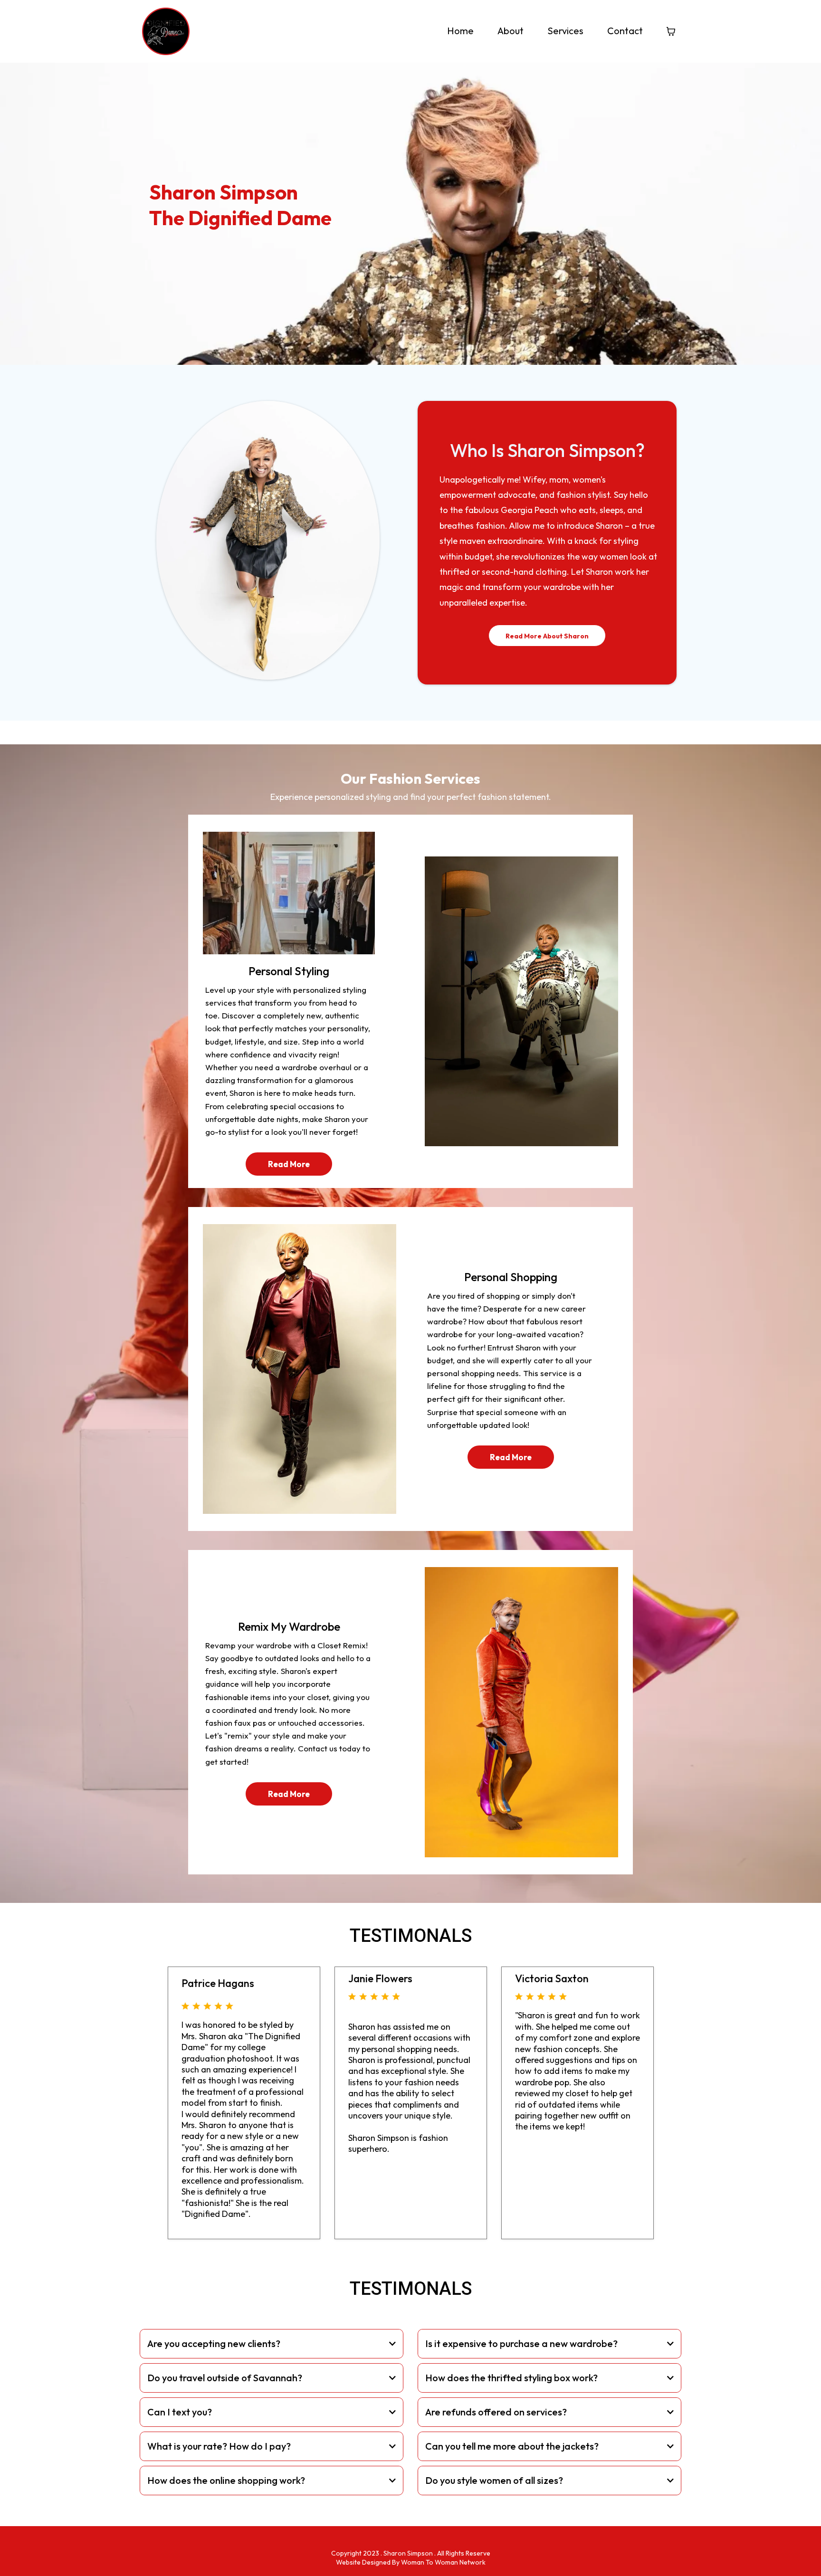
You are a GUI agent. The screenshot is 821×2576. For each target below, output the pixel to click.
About (511, 31)
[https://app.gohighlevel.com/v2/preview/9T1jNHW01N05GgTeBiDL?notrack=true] (166, 31)
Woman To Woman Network (443, 2562)
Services (565, 31)
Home (460, 31)
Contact (625, 31)
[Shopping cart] (671, 31)
